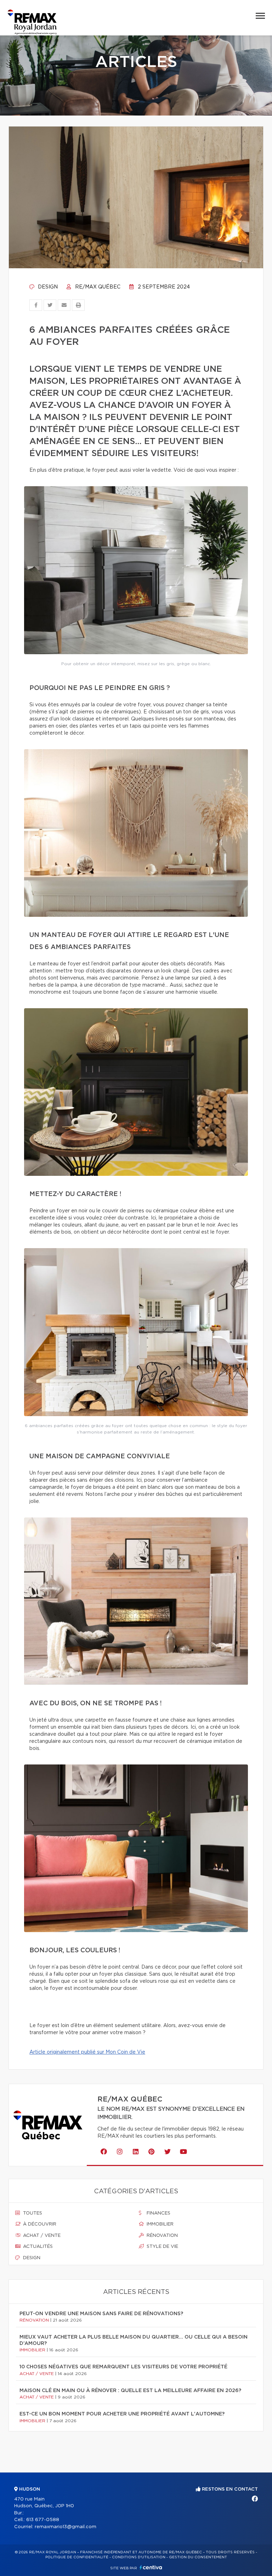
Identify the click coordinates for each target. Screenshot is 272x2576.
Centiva (151, 2567)
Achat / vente (41, 2236)
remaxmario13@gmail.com (66, 2527)
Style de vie (162, 2247)
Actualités (37, 2247)
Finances (158, 2213)
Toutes (32, 2213)
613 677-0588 (43, 2520)
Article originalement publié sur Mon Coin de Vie (87, 2052)
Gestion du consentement (198, 2557)
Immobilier (159, 2224)
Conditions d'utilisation (139, 2557)
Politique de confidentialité (77, 2557)
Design (47, 287)
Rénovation (161, 2236)
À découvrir (39, 2224)
